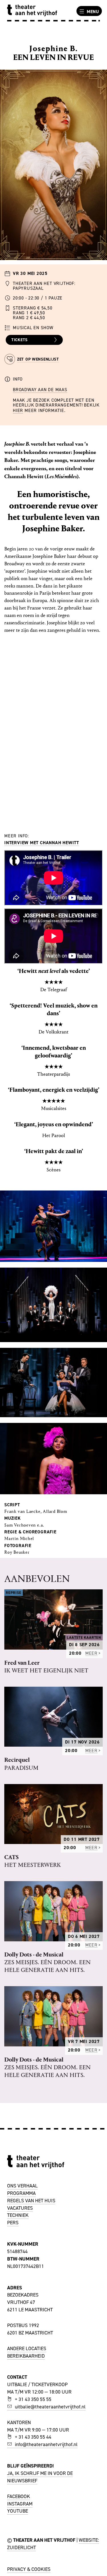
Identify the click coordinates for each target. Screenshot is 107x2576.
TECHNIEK (18, 2215)
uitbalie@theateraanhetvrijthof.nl (50, 2407)
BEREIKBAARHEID (26, 2356)
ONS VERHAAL (22, 2186)
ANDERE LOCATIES (27, 2348)
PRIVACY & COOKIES (29, 2569)
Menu (93, 12)
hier (18, 410)
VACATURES (20, 2208)
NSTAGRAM (21, 2504)
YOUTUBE (18, 2511)
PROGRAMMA (21, 2193)
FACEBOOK (19, 2496)
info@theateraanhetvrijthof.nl (46, 2444)
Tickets (20, 340)
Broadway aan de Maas (40, 390)
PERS (13, 2223)
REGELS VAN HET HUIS (31, 2201)
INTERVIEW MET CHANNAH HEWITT (42, 843)
